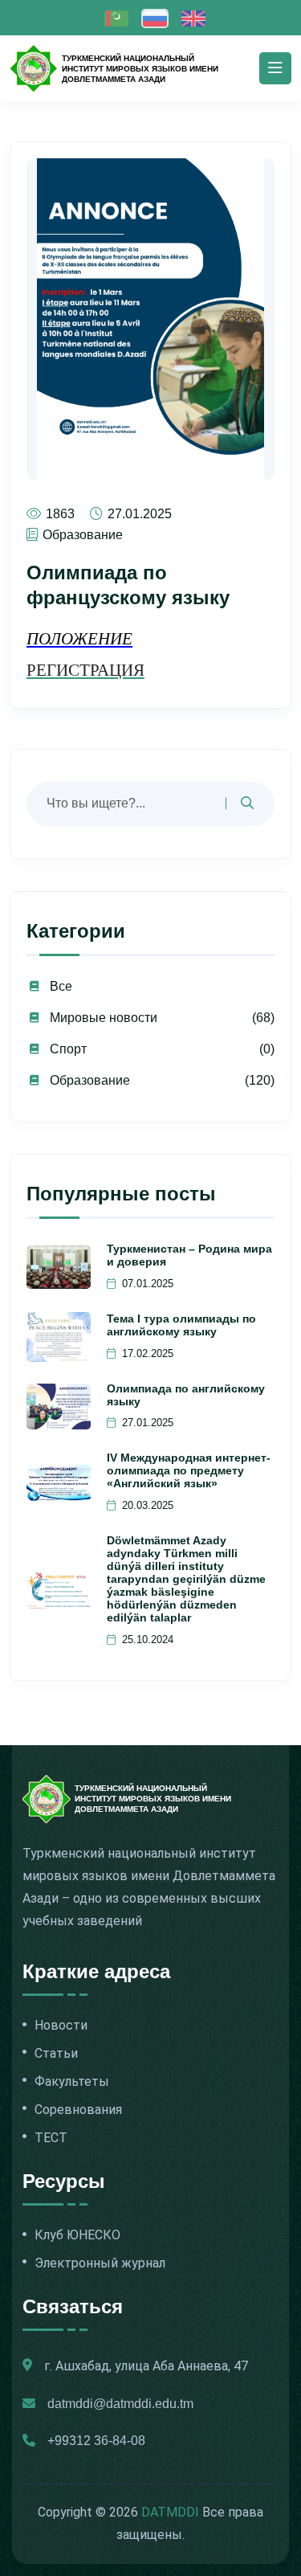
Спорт (68, 1049)
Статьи (56, 2054)
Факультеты (72, 2082)
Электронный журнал (100, 2263)
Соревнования (78, 2110)
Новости (61, 2026)
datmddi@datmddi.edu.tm (120, 2404)
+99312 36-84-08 (96, 2441)
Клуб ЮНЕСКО (77, 2235)
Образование (90, 1080)
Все (61, 986)
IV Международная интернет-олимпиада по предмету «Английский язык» (189, 1470)
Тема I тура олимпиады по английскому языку (181, 1325)
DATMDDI (170, 2512)
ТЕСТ (51, 2138)
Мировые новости (104, 1018)
